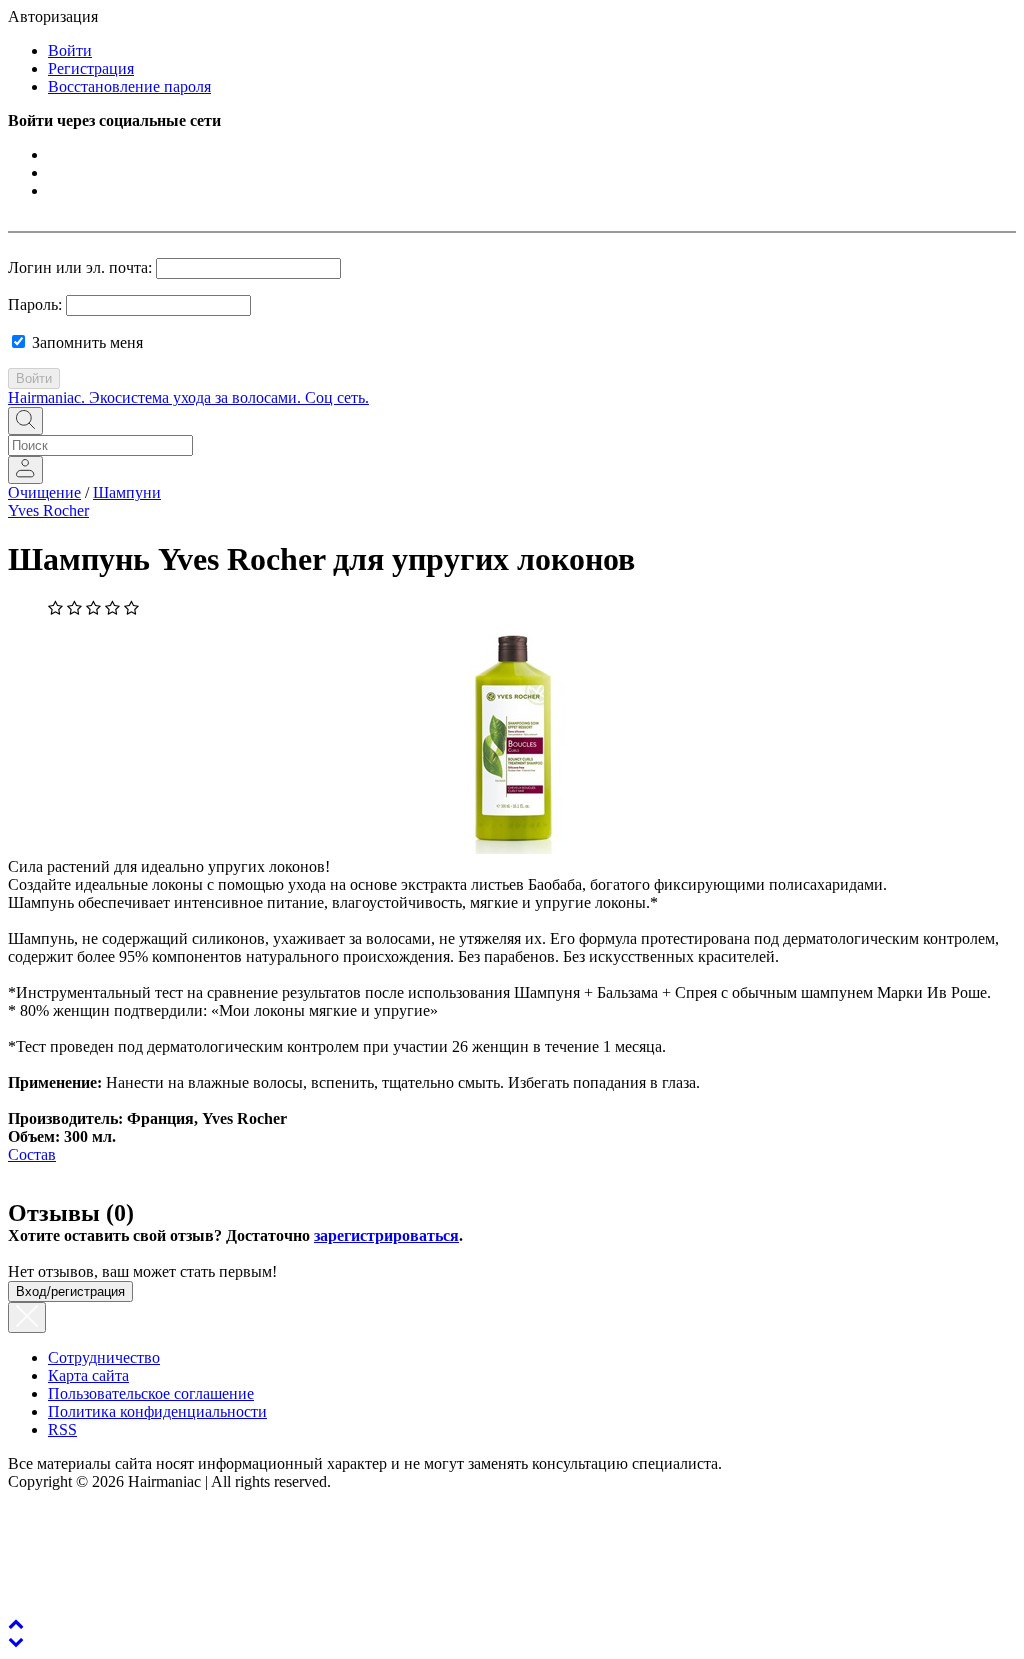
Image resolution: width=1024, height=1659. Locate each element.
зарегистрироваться (386, 1235)
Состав (32, 1154)
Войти (70, 50)
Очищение (44, 492)
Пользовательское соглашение (151, 1393)
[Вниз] (16, 1641)
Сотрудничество (104, 1357)
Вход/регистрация (70, 1291)
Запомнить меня (85, 342)
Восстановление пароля (129, 86)
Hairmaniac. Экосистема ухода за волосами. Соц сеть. (188, 397)
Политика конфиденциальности (157, 1411)
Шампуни (127, 492)
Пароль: (35, 304)
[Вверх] (16, 1623)
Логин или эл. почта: (80, 267)
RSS (62, 1429)
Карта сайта (88, 1375)
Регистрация (91, 68)
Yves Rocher (48, 510)
